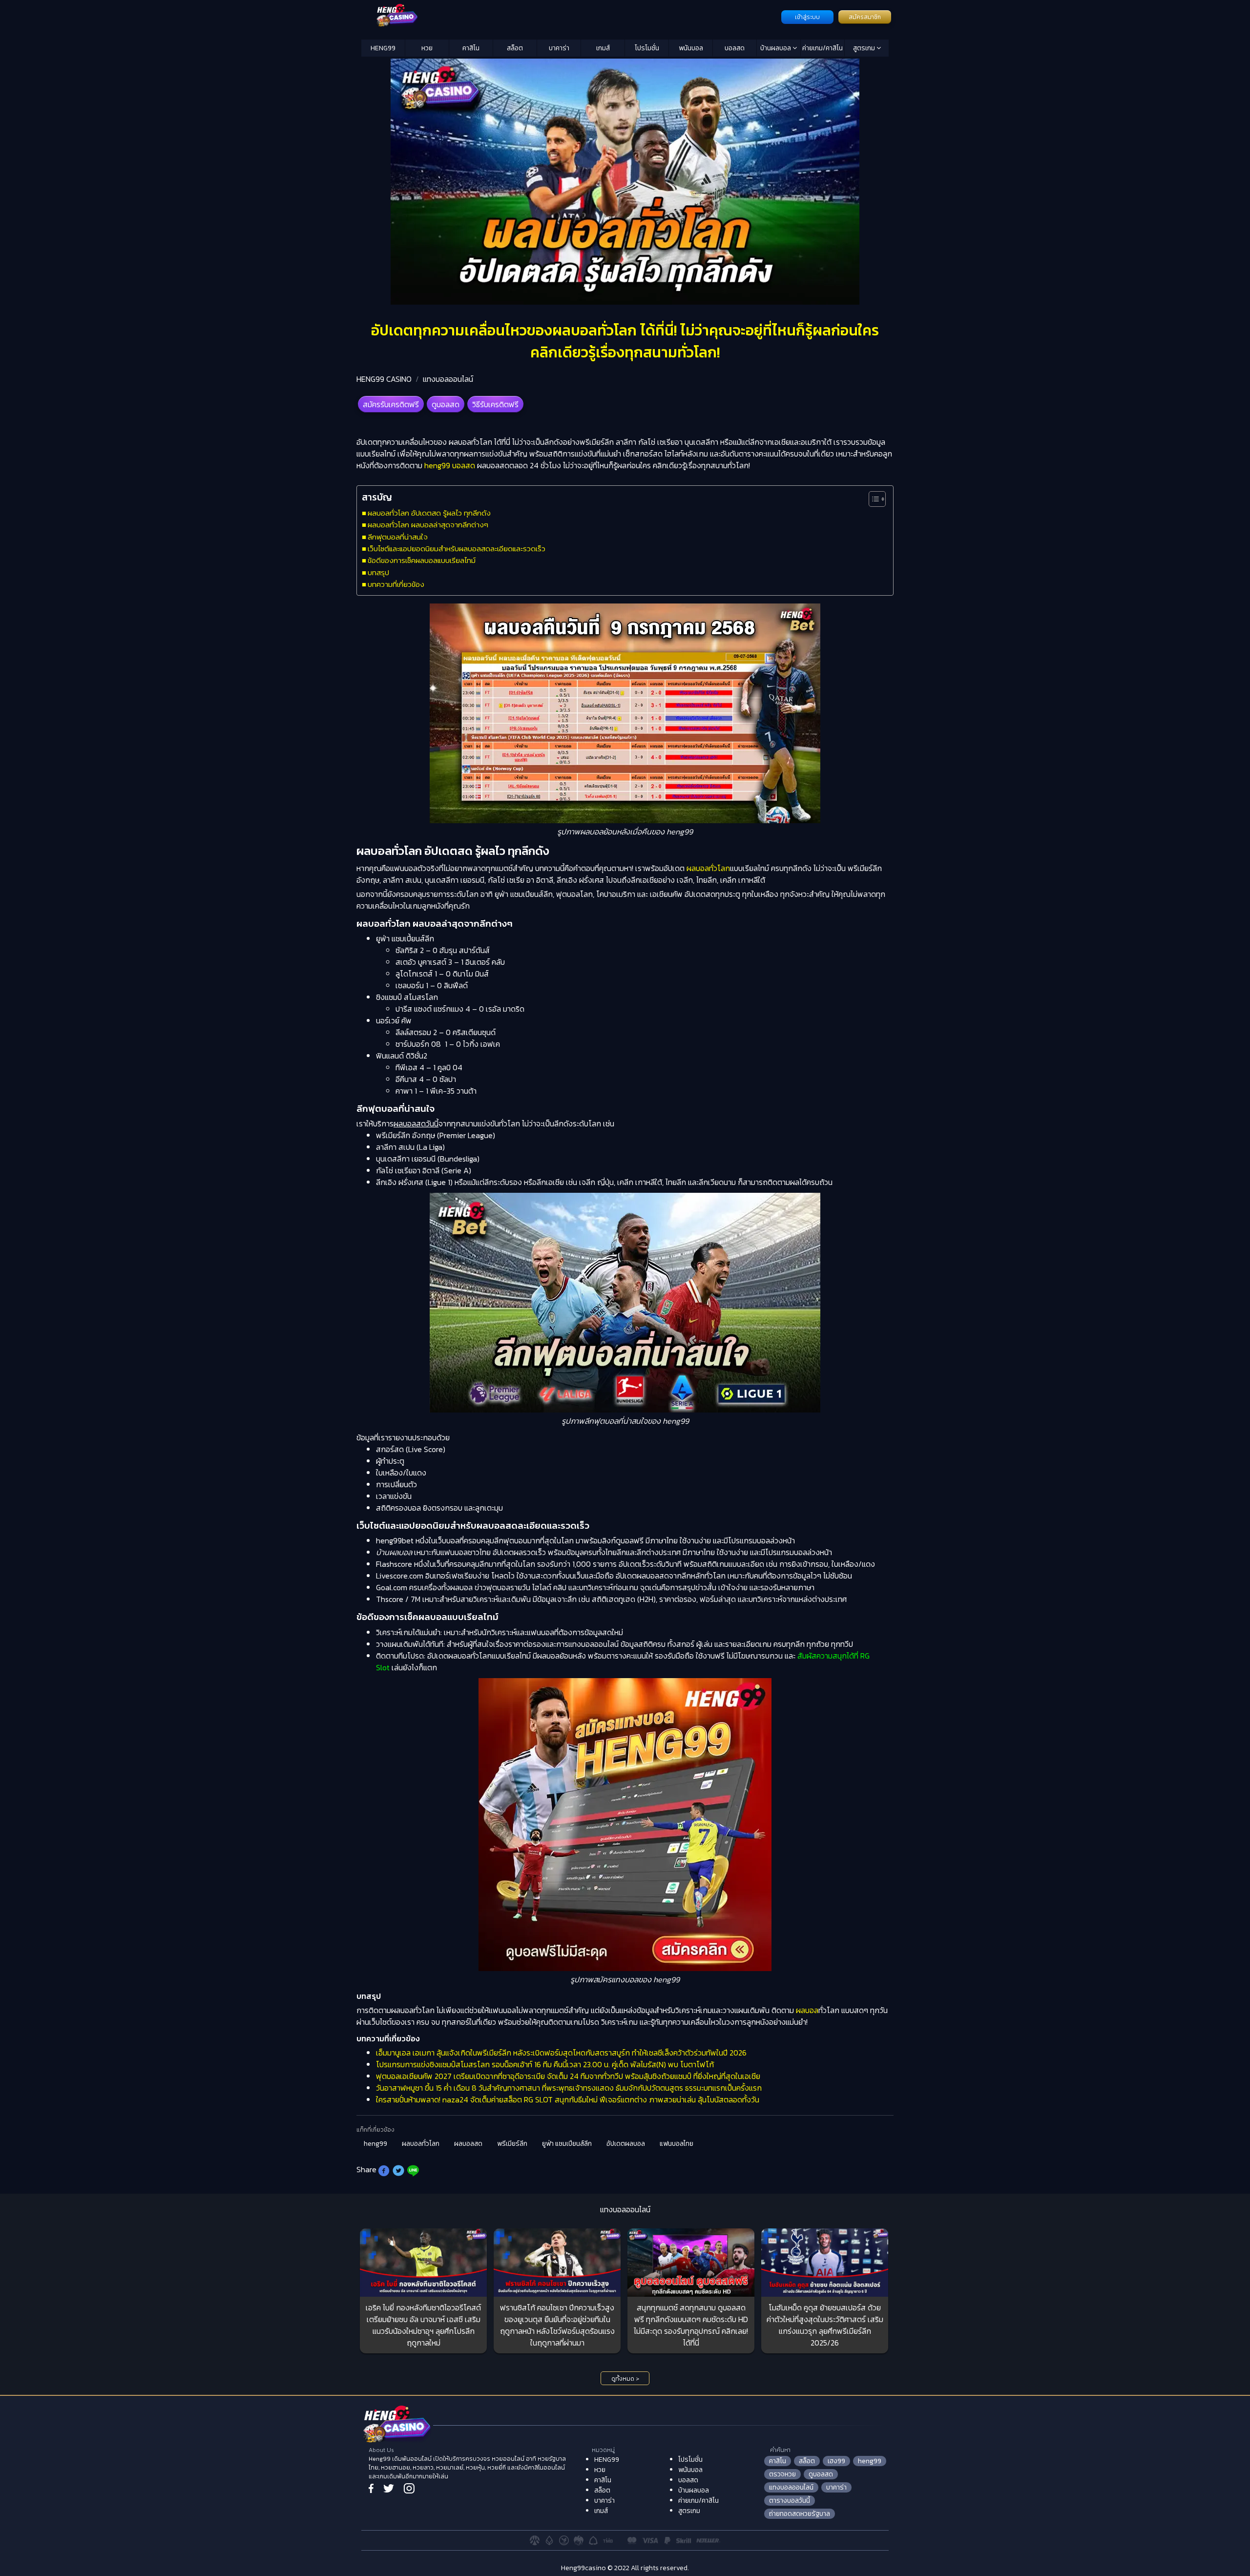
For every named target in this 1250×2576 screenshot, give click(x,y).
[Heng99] (570, 16)
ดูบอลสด (446, 404)
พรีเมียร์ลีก (512, 2144)
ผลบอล (807, 2010)
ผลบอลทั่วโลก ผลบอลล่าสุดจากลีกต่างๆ (428, 525)
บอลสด (735, 48)
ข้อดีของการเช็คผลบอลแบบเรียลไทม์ (422, 560)
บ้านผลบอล (776, 48)
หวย (427, 48)
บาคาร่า (559, 48)
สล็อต (515, 48)
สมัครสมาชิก (865, 17)
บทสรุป (378, 572)
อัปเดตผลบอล (626, 2144)
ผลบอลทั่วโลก (708, 868)
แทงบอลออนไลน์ (448, 379)
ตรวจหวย (782, 2474)
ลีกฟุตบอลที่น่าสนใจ (398, 537)
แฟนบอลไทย (677, 2144)
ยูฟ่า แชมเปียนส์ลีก (567, 2144)
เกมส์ (603, 48)
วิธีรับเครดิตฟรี (495, 404)
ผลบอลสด (468, 2144)
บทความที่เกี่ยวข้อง (396, 584)
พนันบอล (691, 48)
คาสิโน (471, 48)
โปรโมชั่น (647, 48)
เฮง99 (836, 2461)
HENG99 (383, 48)
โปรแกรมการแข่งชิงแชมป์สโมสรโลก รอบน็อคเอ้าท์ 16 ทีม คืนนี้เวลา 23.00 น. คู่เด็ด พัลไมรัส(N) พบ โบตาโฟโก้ (545, 2064)
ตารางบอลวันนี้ (790, 2501)
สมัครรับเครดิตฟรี (391, 404)
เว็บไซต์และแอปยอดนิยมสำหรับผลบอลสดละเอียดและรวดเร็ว (457, 549)
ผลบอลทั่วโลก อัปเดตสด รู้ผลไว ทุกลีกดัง (429, 513)
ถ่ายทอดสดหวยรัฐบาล (800, 2514)
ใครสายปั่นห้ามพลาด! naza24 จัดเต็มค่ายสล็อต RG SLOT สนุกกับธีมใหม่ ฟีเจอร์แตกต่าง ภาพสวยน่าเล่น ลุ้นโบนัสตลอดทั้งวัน (568, 2099)
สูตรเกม (865, 48)
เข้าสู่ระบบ (807, 17)
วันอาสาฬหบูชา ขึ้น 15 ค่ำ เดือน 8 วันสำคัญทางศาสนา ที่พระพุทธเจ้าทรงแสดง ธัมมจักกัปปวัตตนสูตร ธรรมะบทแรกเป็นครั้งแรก (569, 2088)
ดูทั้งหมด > (625, 2379)
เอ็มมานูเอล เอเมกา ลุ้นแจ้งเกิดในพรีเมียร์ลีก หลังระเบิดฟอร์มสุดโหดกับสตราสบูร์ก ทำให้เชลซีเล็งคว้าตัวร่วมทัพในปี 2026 (561, 2053)
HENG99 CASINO (384, 379)
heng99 (375, 2144)
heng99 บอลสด (450, 465)
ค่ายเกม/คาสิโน (823, 48)
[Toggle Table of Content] (872, 499)
